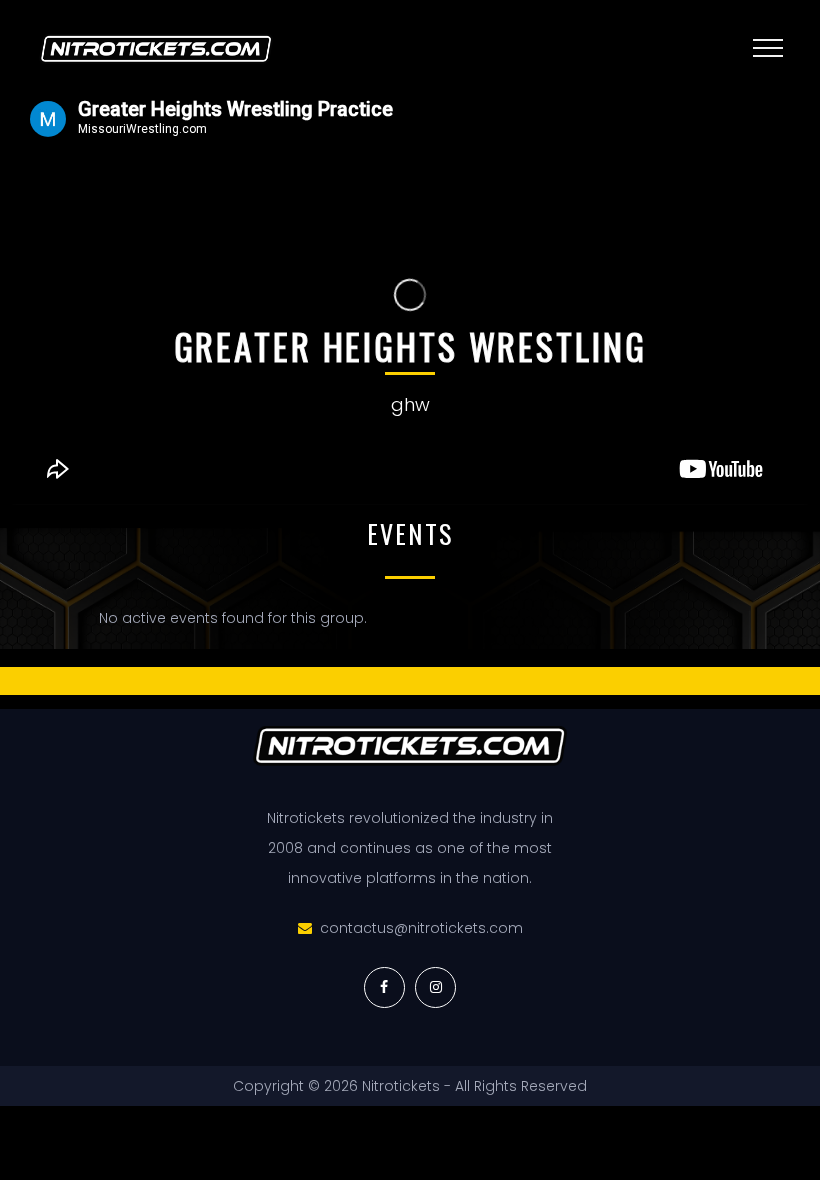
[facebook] (384, 987)
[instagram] (435, 987)
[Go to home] (295, 49)
